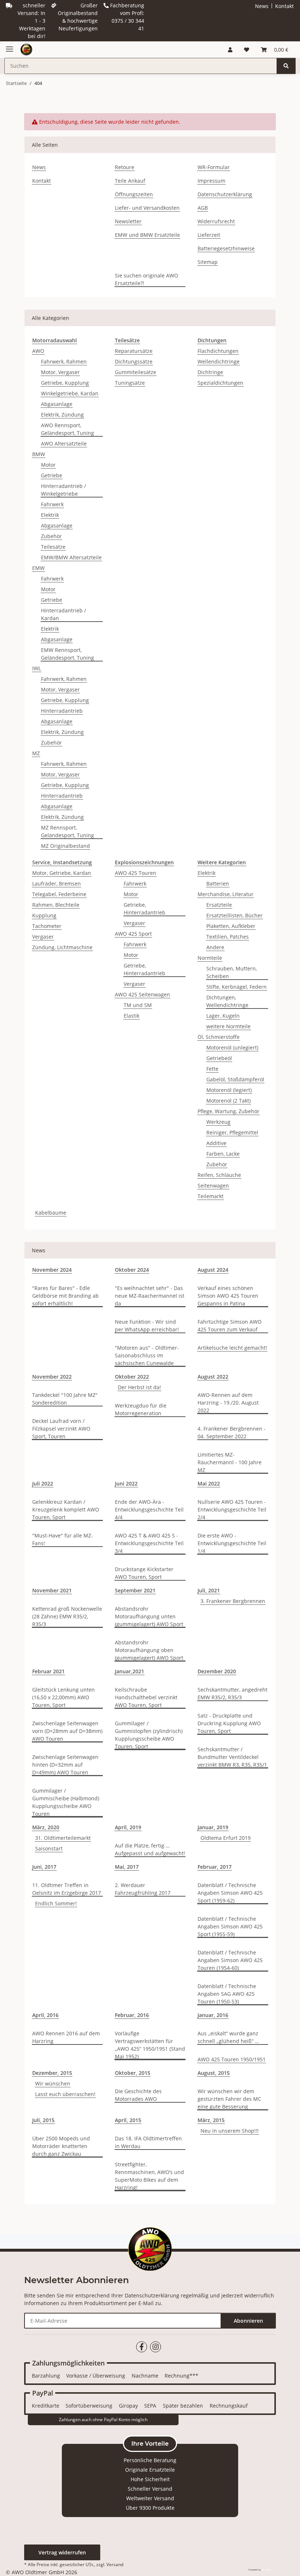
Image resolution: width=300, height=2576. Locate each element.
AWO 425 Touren (136, 873)
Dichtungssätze (134, 361)
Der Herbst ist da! (139, 1387)
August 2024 (213, 1270)
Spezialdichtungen (220, 383)
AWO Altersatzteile (64, 443)
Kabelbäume (51, 1213)
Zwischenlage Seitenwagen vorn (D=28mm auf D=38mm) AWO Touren (67, 1731)
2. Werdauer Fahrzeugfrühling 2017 (143, 1889)
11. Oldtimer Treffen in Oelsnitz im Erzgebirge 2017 (67, 1889)
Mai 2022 (209, 1483)
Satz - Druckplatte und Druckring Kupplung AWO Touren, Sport (229, 1723)
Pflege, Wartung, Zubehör (228, 1111)
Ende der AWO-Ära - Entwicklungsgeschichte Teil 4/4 (149, 1509)
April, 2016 (45, 2015)
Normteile (210, 958)
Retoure (125, 167)
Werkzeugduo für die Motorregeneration (141, 1409)
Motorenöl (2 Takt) (228, 1101)
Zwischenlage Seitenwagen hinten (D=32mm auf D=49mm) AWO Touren (65, 1765)
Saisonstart (49, 1848)
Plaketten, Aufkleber (231, 926)
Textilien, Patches (228, 937)
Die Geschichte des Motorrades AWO (138, 2095)
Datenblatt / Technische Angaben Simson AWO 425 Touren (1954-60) (230, 1960)
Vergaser (43, 937)
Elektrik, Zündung (62, 415)
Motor (48, 465)
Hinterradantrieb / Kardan (63, 614)
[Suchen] (286, 66)
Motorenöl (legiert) (229, 1090)
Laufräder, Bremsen (57, 883)
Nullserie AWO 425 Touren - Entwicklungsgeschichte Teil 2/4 (232, 1509)
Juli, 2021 (209, 1590)
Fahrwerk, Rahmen (64, 361)
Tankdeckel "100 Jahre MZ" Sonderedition (65, 1399)
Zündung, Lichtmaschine (62, 947)
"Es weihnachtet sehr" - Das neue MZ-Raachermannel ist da (150, 1296)
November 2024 (52, 1270)
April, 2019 (128, 1827)
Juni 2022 (126, 1483)
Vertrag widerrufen (62, 2552)
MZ (36, 753)
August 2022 (213, 1377)
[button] (230, 50)
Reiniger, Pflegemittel (232, 1132)
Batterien (218, 883)
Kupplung (44, 915)
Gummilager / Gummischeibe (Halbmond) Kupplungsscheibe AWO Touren (66, 1802)
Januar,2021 (130, 1671)
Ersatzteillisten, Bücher (235, 915)
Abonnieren (248, 2321)
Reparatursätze (134, 351)
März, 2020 (46, 1827)
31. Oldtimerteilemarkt (63, 1838)
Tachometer (47, 926)
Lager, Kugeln (223, 1016)
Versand (115, 2564)
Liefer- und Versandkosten (147, 208)
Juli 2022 (43, 1483)
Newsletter (128, 221)
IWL (37, 668)
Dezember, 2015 (52, 2073)
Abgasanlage (57, 404)
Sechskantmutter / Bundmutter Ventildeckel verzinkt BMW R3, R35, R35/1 (232, 1757)
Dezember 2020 (217, 1671)
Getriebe (52, 475)
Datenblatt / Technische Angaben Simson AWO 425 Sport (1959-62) (230, 1893)
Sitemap (208, 262)
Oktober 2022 (132, 1377)
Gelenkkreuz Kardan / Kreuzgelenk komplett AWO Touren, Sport (66, 1509)
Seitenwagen (213, 1186)
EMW (38, 568)
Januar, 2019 (213, 1827)
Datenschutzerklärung (225, 194)
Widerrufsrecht (216, 221)
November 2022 (52, 1377)
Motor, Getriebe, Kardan (62, 873)
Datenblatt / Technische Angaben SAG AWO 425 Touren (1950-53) (227, 1994)
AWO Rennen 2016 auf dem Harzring (66, 2037)
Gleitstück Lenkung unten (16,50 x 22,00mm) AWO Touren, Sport (63, 1697)
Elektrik (50, 515)
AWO (38, 351)
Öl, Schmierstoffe (219, 1037)
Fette (212, 1069)
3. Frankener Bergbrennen (233, 1601)
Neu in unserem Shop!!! (230, 2131)
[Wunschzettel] (247, 50)
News (262, 6)
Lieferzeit (209, 235)
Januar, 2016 (213, 2015)
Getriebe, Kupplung (65, 383)
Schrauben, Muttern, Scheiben (232, 972)
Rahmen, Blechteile (56, 905)
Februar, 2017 (215, 1867)
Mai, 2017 (127, 1867)
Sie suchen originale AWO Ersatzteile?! (147, 279)
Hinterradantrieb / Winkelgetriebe (63, 490)
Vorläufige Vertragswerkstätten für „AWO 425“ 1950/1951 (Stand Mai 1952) (150, 2045)
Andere (215, 947)
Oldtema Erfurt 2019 (226, 1838)
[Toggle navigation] (10, 46)
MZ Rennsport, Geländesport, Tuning (67, 831)
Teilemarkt (211, 1196)
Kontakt (284, 6)
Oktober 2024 (132, 1270)
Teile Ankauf (130, 181)
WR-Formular (214, 167)
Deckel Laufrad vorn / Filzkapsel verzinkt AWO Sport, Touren (61, 1429)
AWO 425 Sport (133, 934)
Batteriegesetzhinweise (226, 248)
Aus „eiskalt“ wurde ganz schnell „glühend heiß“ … (228, 2037)
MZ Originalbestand (65, 846)
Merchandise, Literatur (226, 894)
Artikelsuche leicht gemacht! (232, 1348)
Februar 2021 (48, 1671)
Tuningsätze (130, 383)
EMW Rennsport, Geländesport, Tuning (67, 654)
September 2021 (135, 1590)
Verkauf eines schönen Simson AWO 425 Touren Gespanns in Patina (228, 1296)
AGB (203, 208)
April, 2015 (128, 2120)
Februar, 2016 (132, 2015)
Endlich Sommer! (56, 1903)
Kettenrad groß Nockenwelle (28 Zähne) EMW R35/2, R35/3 (67, 1616)
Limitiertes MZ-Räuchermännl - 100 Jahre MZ (230, 1462)
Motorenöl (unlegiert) (232, 1047)
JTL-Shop (266, 2570)
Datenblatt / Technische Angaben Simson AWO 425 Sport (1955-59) (230, 1926)
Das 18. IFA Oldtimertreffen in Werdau (148, 2142)
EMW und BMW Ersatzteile (147, 235)
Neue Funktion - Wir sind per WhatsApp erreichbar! (147, 1326)
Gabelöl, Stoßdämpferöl (235, 1079)
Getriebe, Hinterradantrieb (145, 909)
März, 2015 (211, 2120)
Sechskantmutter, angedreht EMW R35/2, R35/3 (232, 1693)
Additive (216, 1143)
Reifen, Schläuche (219, 1175)
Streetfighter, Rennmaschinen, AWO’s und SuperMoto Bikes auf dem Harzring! (149, 2176)
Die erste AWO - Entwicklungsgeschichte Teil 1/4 (232, 1543)
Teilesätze (53, 547)
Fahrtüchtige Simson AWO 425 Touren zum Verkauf (230, 1326)
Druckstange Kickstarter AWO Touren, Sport (144, 1573)
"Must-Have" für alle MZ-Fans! (63, 1539)
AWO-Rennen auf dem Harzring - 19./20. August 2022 (228, 1403)
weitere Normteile (228, 1026)
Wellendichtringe (219, 361)
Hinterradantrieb (62, 711)
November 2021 (52, 1590)
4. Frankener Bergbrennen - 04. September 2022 (232, 1432)
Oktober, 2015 (133, 2073)
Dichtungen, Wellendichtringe (227, 1001)
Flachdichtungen (218, 351)
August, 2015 (214, 2073)
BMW (39, 454)
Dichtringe (210, 372)
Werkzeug (218, 1122)
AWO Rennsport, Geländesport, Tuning (67, 429)
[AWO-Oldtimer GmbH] (26, 50)
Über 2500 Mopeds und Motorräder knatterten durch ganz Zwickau (61, 2146)
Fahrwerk (52, 504)
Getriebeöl (219, 1058)
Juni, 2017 (44, 1867)
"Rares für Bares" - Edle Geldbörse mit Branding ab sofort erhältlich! (65, 1296)
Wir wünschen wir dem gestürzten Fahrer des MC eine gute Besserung (229, 2099)
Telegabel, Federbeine (59, 894)
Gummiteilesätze (136, 372)
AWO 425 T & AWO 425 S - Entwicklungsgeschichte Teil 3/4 (149, 1543)
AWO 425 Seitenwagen (142, 994)
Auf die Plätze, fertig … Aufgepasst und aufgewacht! (150, 1849)
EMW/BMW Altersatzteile (71, 557)
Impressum (211, 181)
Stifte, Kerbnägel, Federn (237, 987)
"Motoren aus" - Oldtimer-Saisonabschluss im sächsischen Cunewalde (147, 1355)
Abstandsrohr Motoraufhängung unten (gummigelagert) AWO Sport (149, 1616)
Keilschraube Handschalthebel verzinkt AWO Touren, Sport (146, 1697)
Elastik (132, 1016)
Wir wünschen (53, 2083)
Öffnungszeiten (134, 194)
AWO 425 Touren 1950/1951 (232, 2059)
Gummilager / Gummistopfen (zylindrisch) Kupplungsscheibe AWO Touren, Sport (149, 1735)
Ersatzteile (219, 905)
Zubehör (51, 536)
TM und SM (138, 1005)
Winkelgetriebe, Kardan (70, 393)
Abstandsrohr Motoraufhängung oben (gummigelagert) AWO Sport (149, 1650)
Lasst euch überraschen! (65, 2094)
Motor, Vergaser (60, 372)
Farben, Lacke (223, 1154)
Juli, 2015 (43, 2120)
